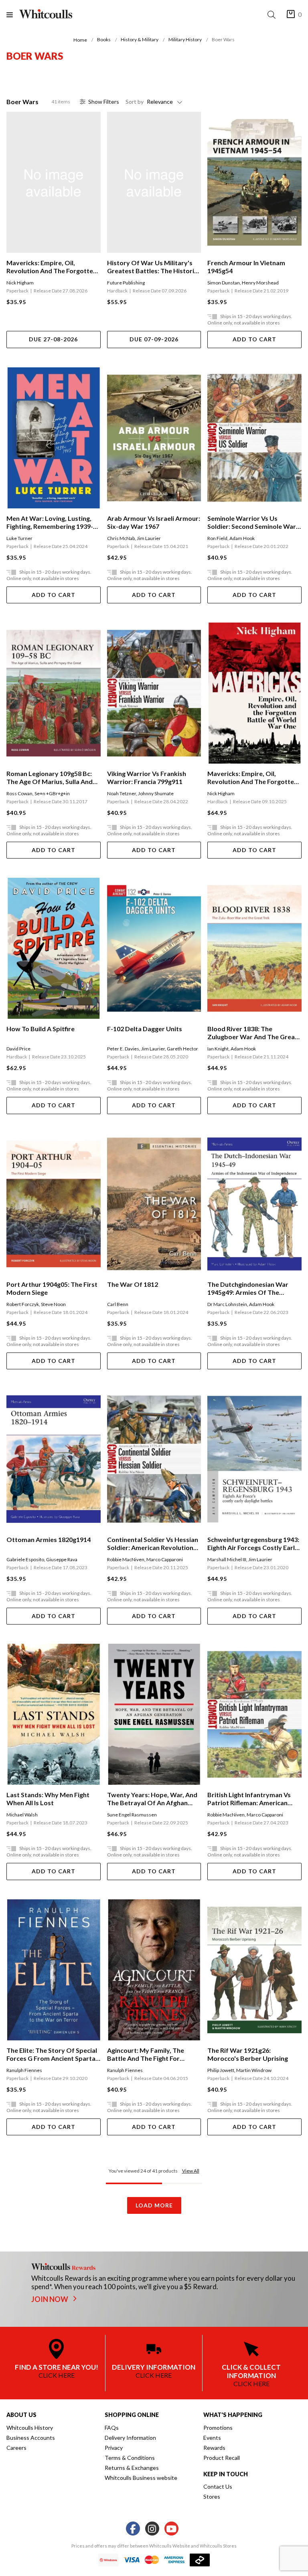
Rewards (214, 2448)
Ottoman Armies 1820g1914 (49, 1539)
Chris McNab (121, 538)
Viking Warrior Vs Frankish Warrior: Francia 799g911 (147, 777)
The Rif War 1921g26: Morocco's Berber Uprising (248, 2054)
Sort (135, 102)
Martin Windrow (254, 2070)
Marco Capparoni (165, 1559)
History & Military (140, 39)
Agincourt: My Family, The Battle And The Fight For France (146, 2054)
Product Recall (222, 2458)
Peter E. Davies (123, 1049)
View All (191, 2171)
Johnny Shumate (156, 793)
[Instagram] (152, 2529)
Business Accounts (31, 2438)
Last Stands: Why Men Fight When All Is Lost (48, 1799)
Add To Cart (254, 339)
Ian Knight (218, 1049)
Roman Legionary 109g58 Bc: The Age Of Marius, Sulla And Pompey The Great (50, 778)
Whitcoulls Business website (141, 2478)
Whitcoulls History (30, 2428)
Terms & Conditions (130, 2458)
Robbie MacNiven (126, 1559)
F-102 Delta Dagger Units (145, 1029)
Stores (212, 2496)
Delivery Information (130, 2438)
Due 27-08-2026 (53, 339)
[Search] (273, 15)
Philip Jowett (221, 2070)
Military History (185, 39)
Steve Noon (53, 1304)
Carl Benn (118, 1304)
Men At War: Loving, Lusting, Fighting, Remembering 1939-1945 (50, 522)
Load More (154, 2205)
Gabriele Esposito (25, 1559)
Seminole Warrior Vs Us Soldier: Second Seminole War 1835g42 (252, 522)
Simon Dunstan (224, 283)
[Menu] (13, 15)
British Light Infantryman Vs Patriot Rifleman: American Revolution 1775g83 (249, 1799)
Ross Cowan (19, 793)
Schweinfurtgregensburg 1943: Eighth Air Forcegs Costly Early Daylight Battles (253, 1544)
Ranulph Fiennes (24, 2070)
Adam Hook (242, 538)
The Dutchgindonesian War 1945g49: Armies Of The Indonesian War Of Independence (248, 1288)
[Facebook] (133, 2529)
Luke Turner (19, 538)
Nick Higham (20, 283)
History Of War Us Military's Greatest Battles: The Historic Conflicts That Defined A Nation (152, 267)
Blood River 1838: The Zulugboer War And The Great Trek (252, 1033)
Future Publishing (126, 283)
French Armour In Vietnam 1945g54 (246, 267)
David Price (18, 1049)
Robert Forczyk (23, 1304)
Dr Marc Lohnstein (227, 1304)
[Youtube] (171, 2529)
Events (212, 2438)
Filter (104, 102)
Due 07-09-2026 (154, 339)
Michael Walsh (22, 1815)
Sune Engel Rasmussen (132, 1815)
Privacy (114, 2448)
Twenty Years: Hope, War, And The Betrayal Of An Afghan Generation (152, 1799)
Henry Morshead (260, 283)
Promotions (218, 2428)
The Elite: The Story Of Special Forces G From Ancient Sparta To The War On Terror (52, 2054)
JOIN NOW (50, 2299)
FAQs (112, 2428)
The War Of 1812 (133, 1284)
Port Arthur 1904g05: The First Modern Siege (52, 1288)
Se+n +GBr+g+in (52, 793)
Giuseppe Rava (62, 1559)
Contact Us (218, 2486)
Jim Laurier (149, 538)
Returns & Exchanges (132, 2468)
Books (104, 39)
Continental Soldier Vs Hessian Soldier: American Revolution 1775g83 (153, 1544)
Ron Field (217, 538)
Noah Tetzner (122, 793)
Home (80, 40)
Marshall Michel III (227, 1559)
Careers (16, 2448)
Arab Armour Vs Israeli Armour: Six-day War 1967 (154, 522)
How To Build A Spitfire (41, 1029)
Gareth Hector (182, 1049)
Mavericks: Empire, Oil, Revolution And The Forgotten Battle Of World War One (52, 267)
